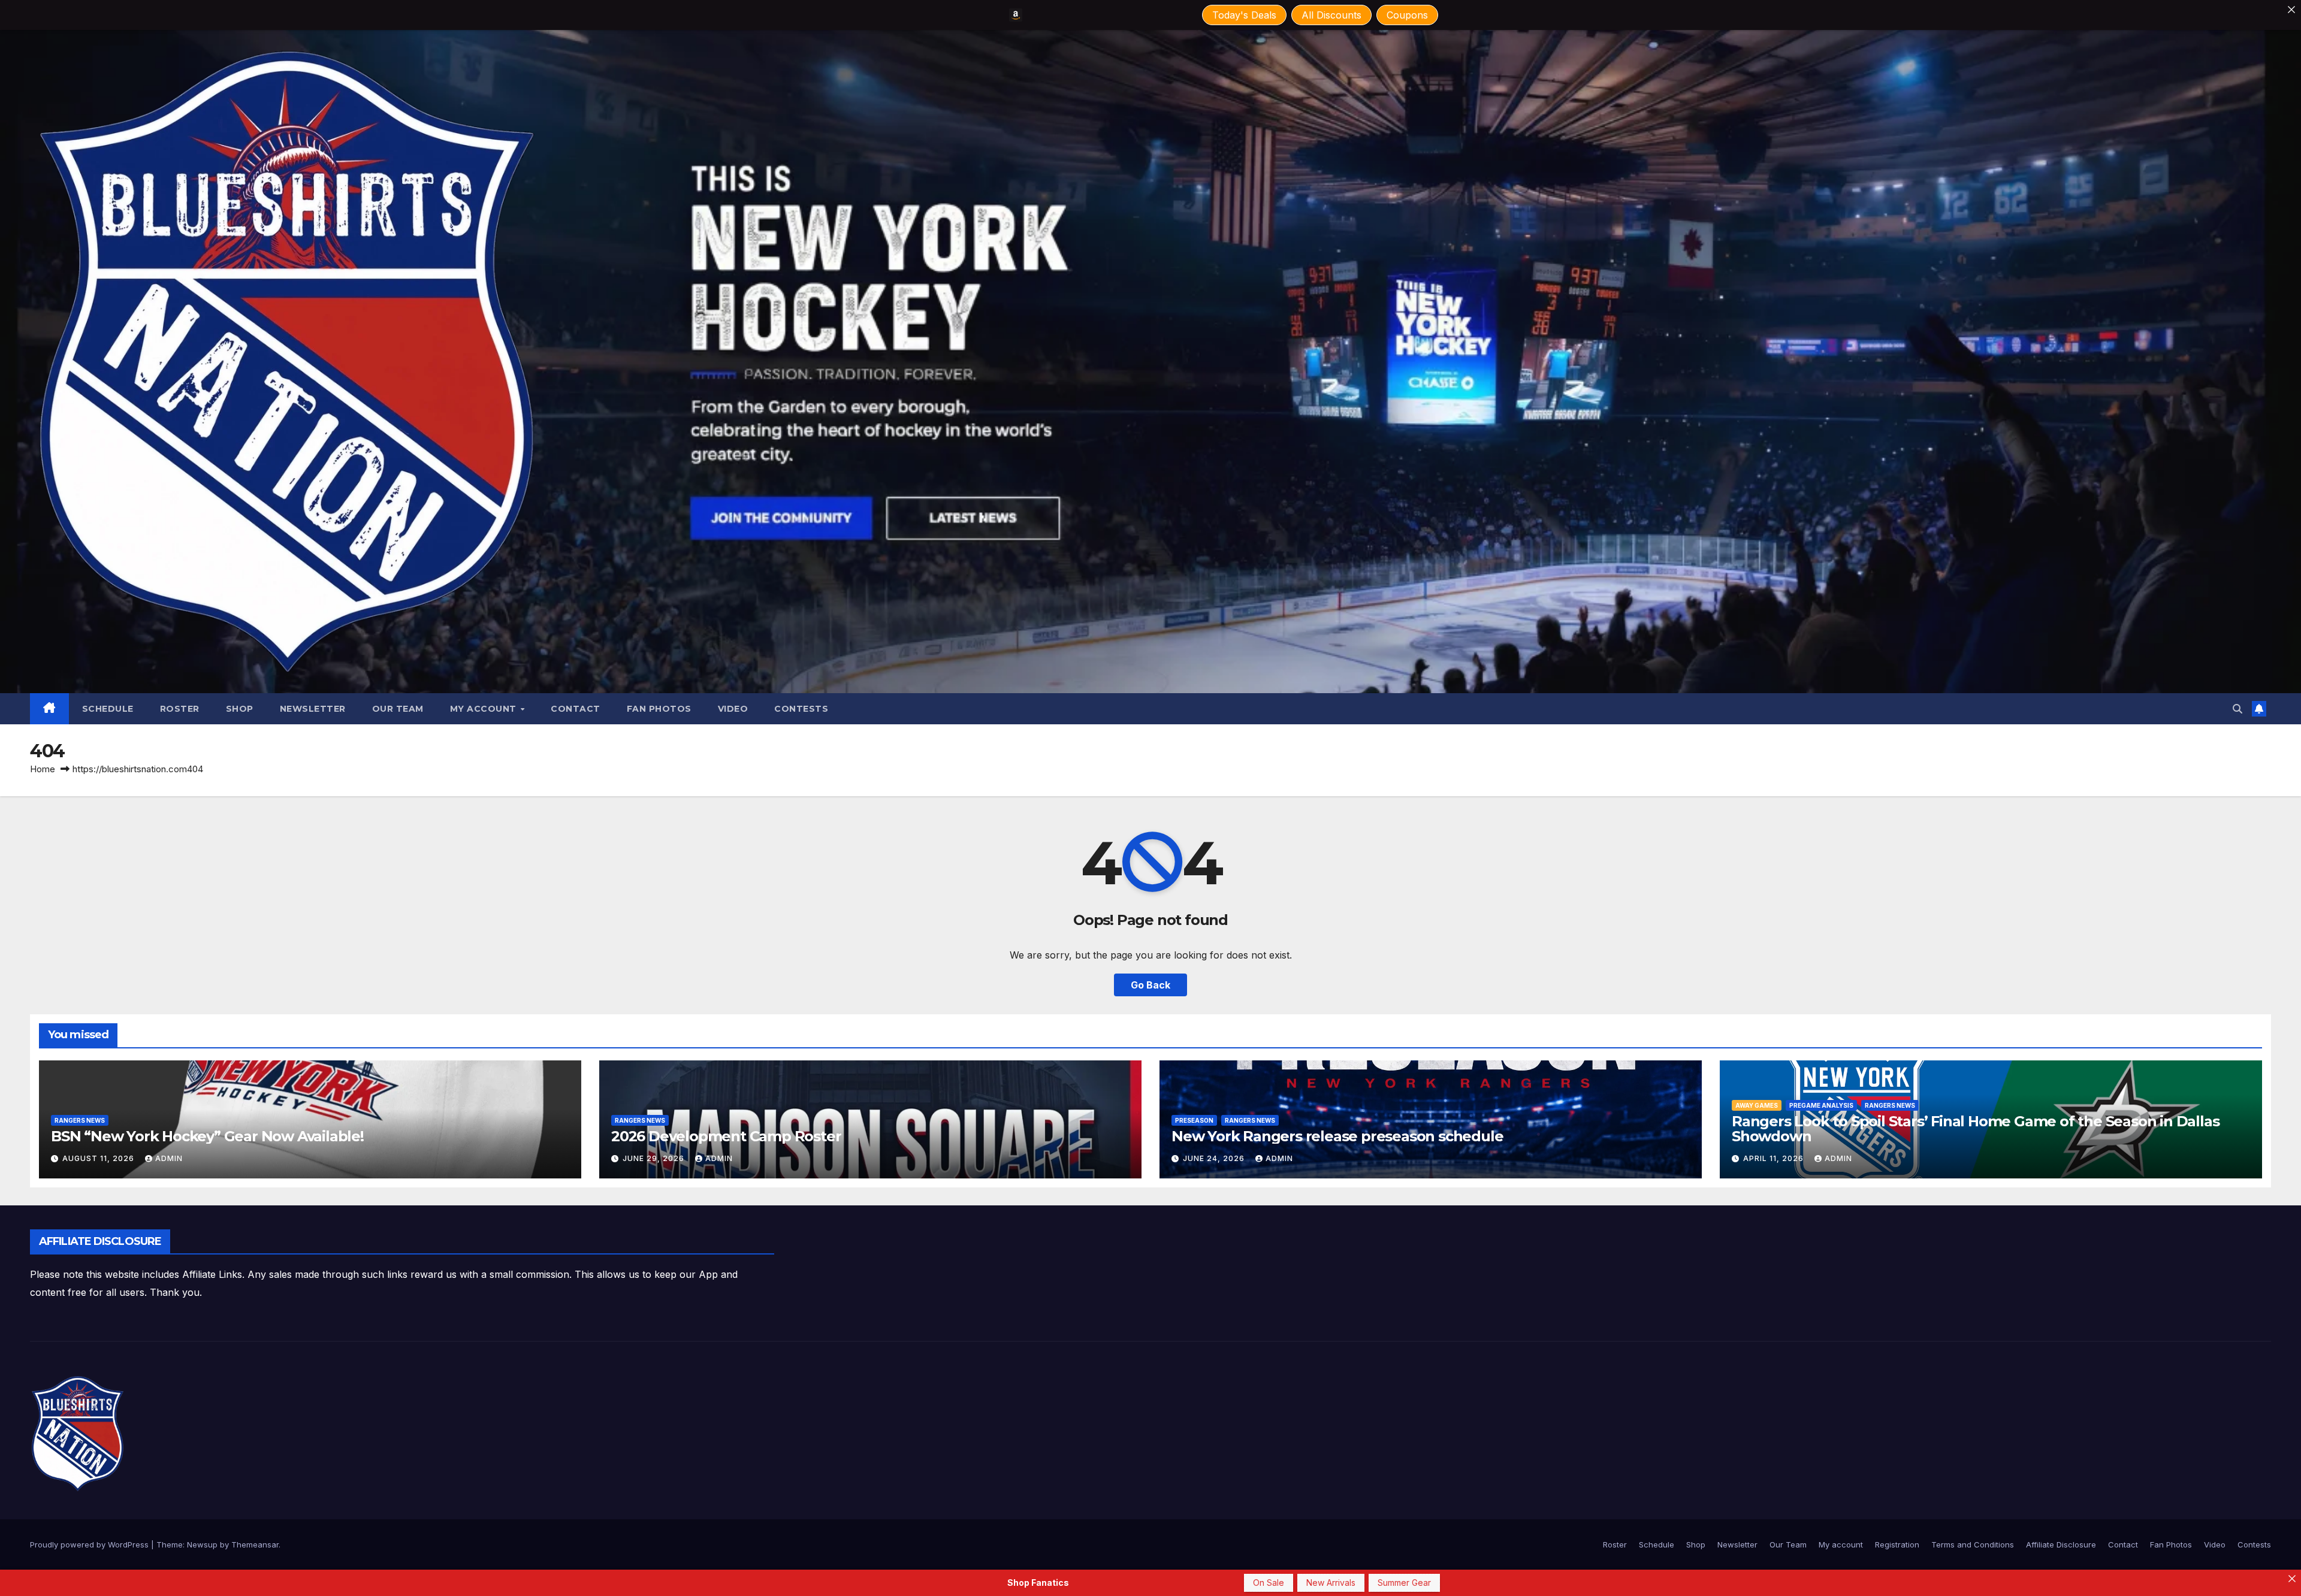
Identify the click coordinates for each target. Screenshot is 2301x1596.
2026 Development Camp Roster (726, 1136)
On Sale (1269, 1583)
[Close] (2291, 10)
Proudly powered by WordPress (90, 1544)
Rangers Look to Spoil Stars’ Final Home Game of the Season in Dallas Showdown (1975, 1129)
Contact (576, 709)
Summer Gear (1404, 1583)
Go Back (1150, 985)
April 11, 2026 (1775, 1158)
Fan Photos (659, 709)
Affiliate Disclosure (2061, 1544)
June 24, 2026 (1215, 1158)
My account (485, 709)
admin (169, 1158)
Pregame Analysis (1821, 1105)
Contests (801, 709)
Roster (180, 709)
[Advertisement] (993, 1256)
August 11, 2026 (99, 1158)
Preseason (1194, 1120)
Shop (240, 709)
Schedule (108, 709)
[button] (2237, 709)
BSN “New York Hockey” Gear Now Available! (207, 1136)
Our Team (398, 709)
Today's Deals (1244, 15)
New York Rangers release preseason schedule (1337, 1136)
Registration (1897, 1544)
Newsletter (313, 709)
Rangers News (80, 1120)
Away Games (1757, 1105)
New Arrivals (1331, 1583)
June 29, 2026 (655, 1158)
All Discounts (1331, 15)
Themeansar (255, 1544)
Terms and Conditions (1973, 1544)
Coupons (1407, 15)
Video (733, 709)
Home (43, 769)
